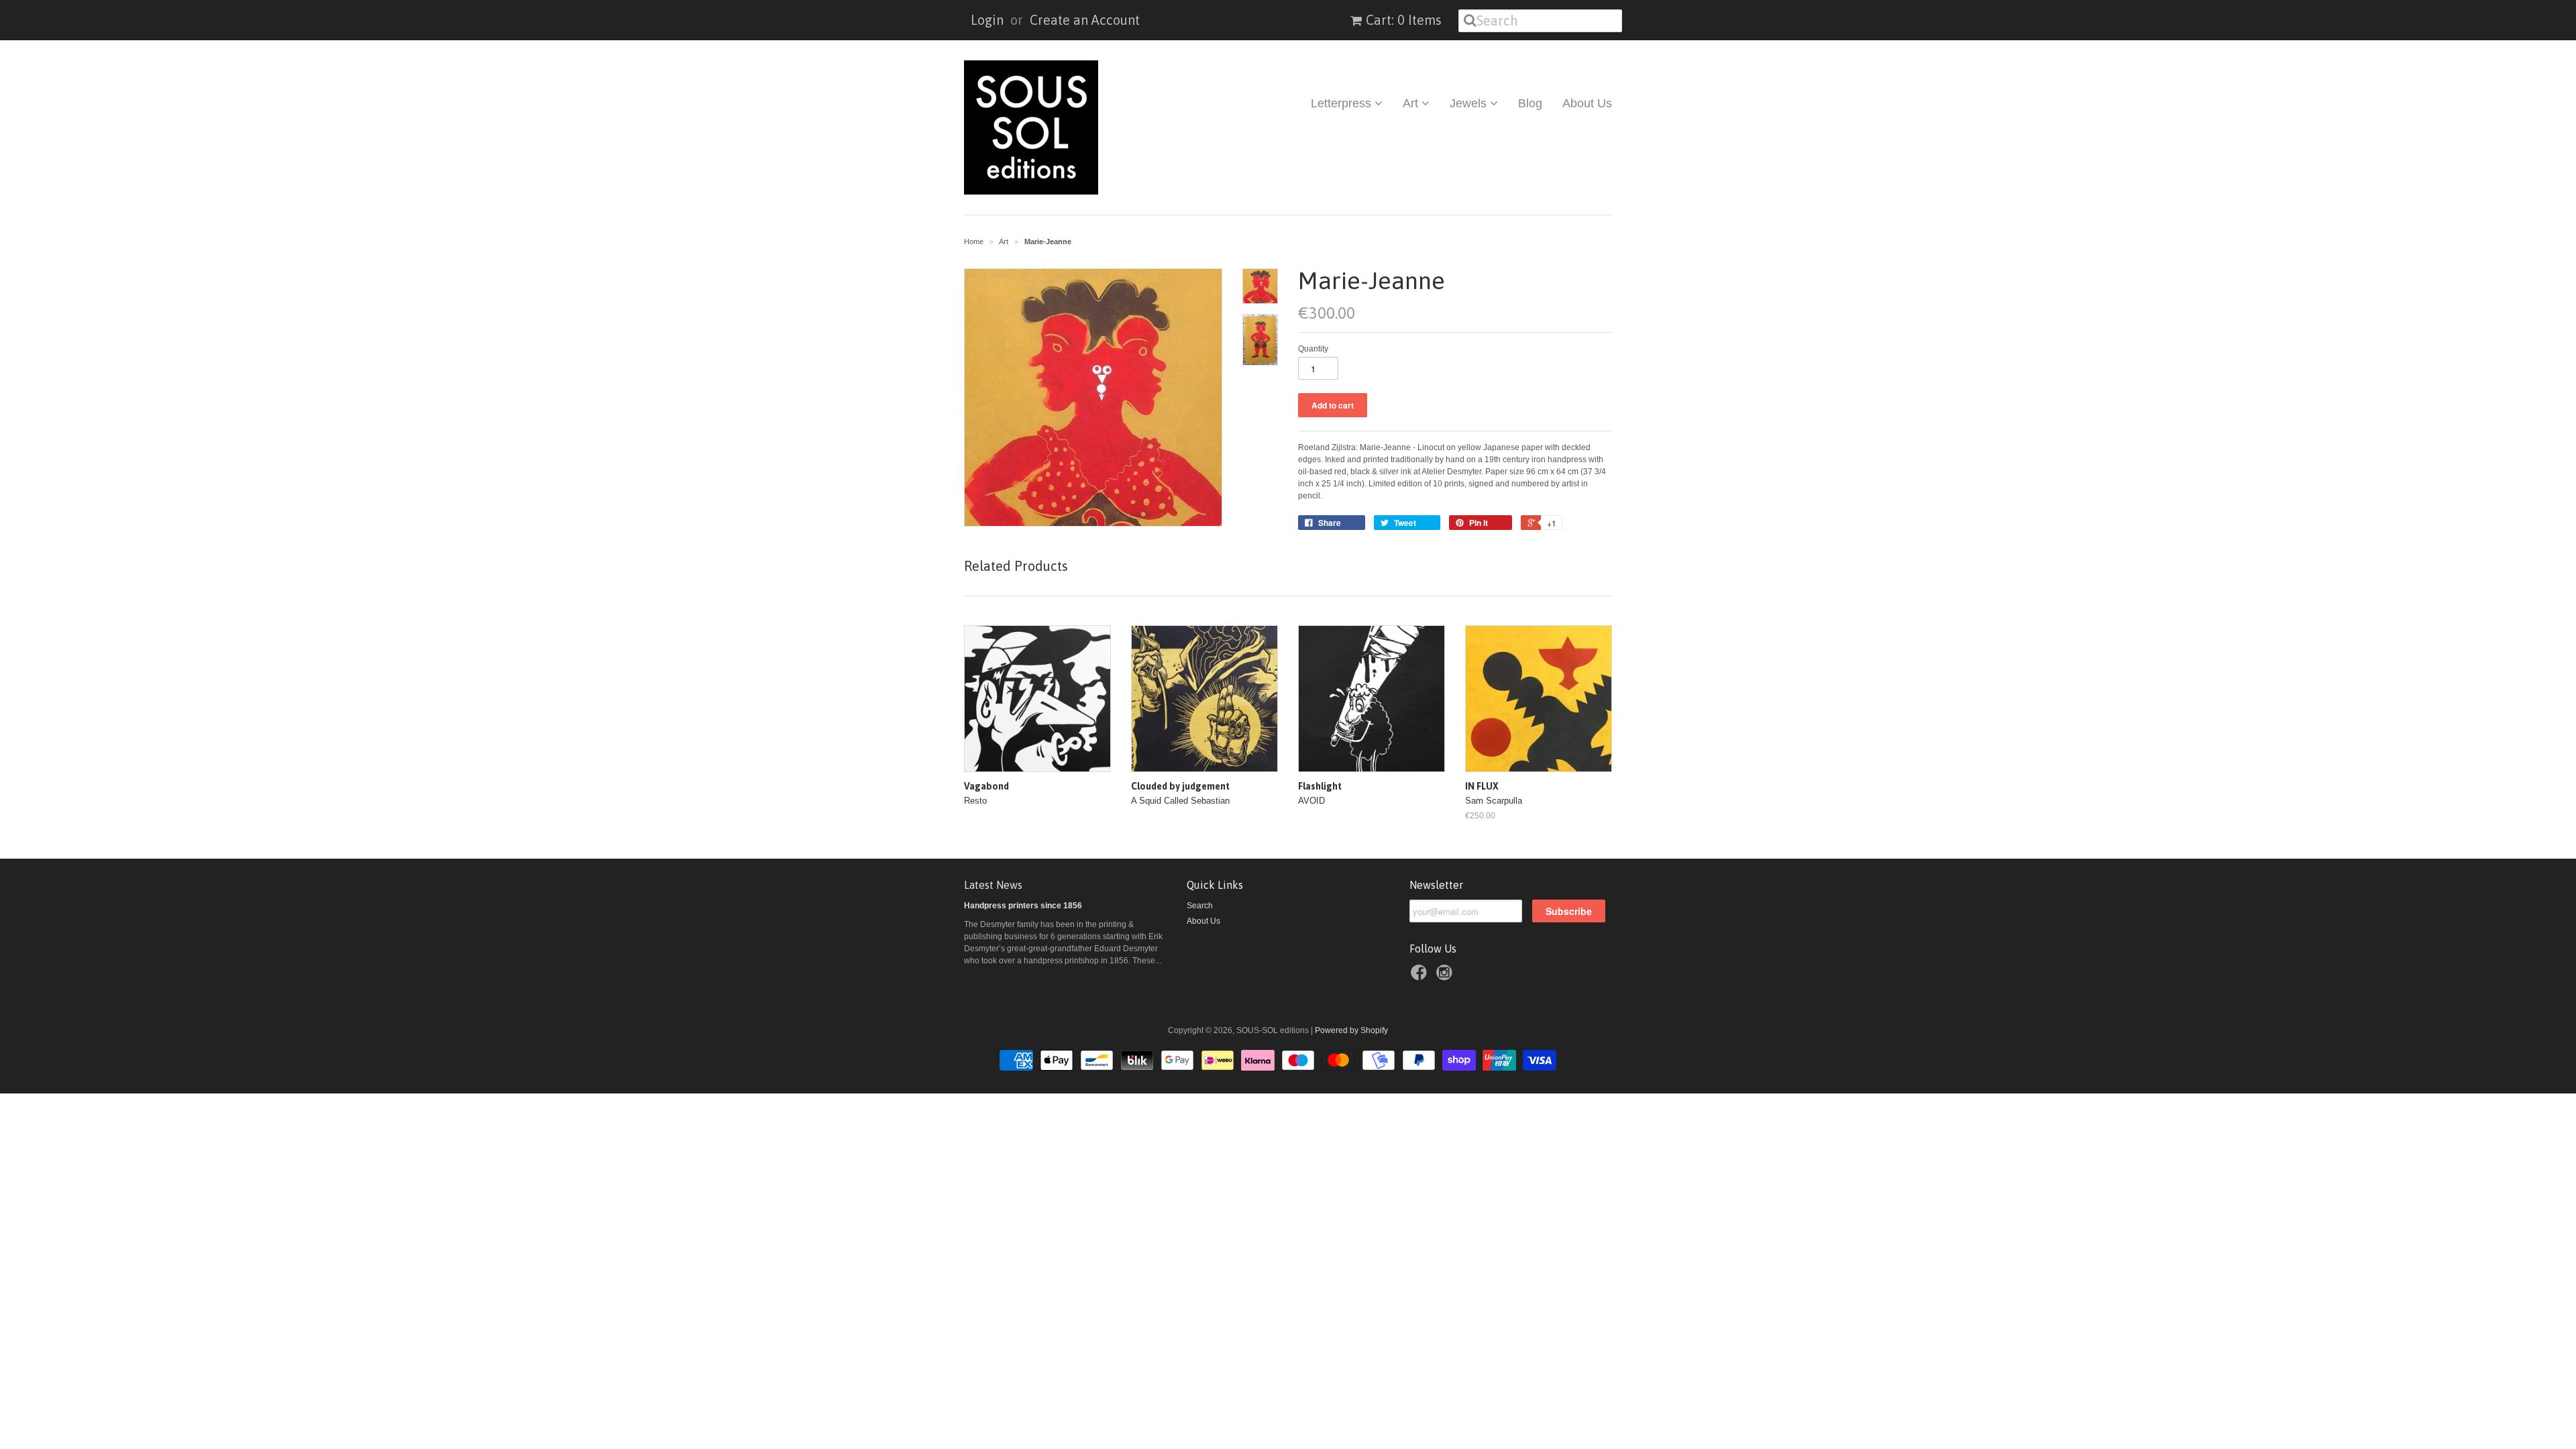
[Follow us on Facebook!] (1421, 977)
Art (1412, 103)
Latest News (993, 885)
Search (1200, 906)
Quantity (1313, 349)
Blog (1530, 103)
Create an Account (1085, 20)
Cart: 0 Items (1404, 20)
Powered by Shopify (1351, 1030)
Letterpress (1343, 103)
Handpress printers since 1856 (1023, 906)
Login (987, 20)
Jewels (1470, 103)
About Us (1587, 103)
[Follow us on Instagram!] (1446, 977)
